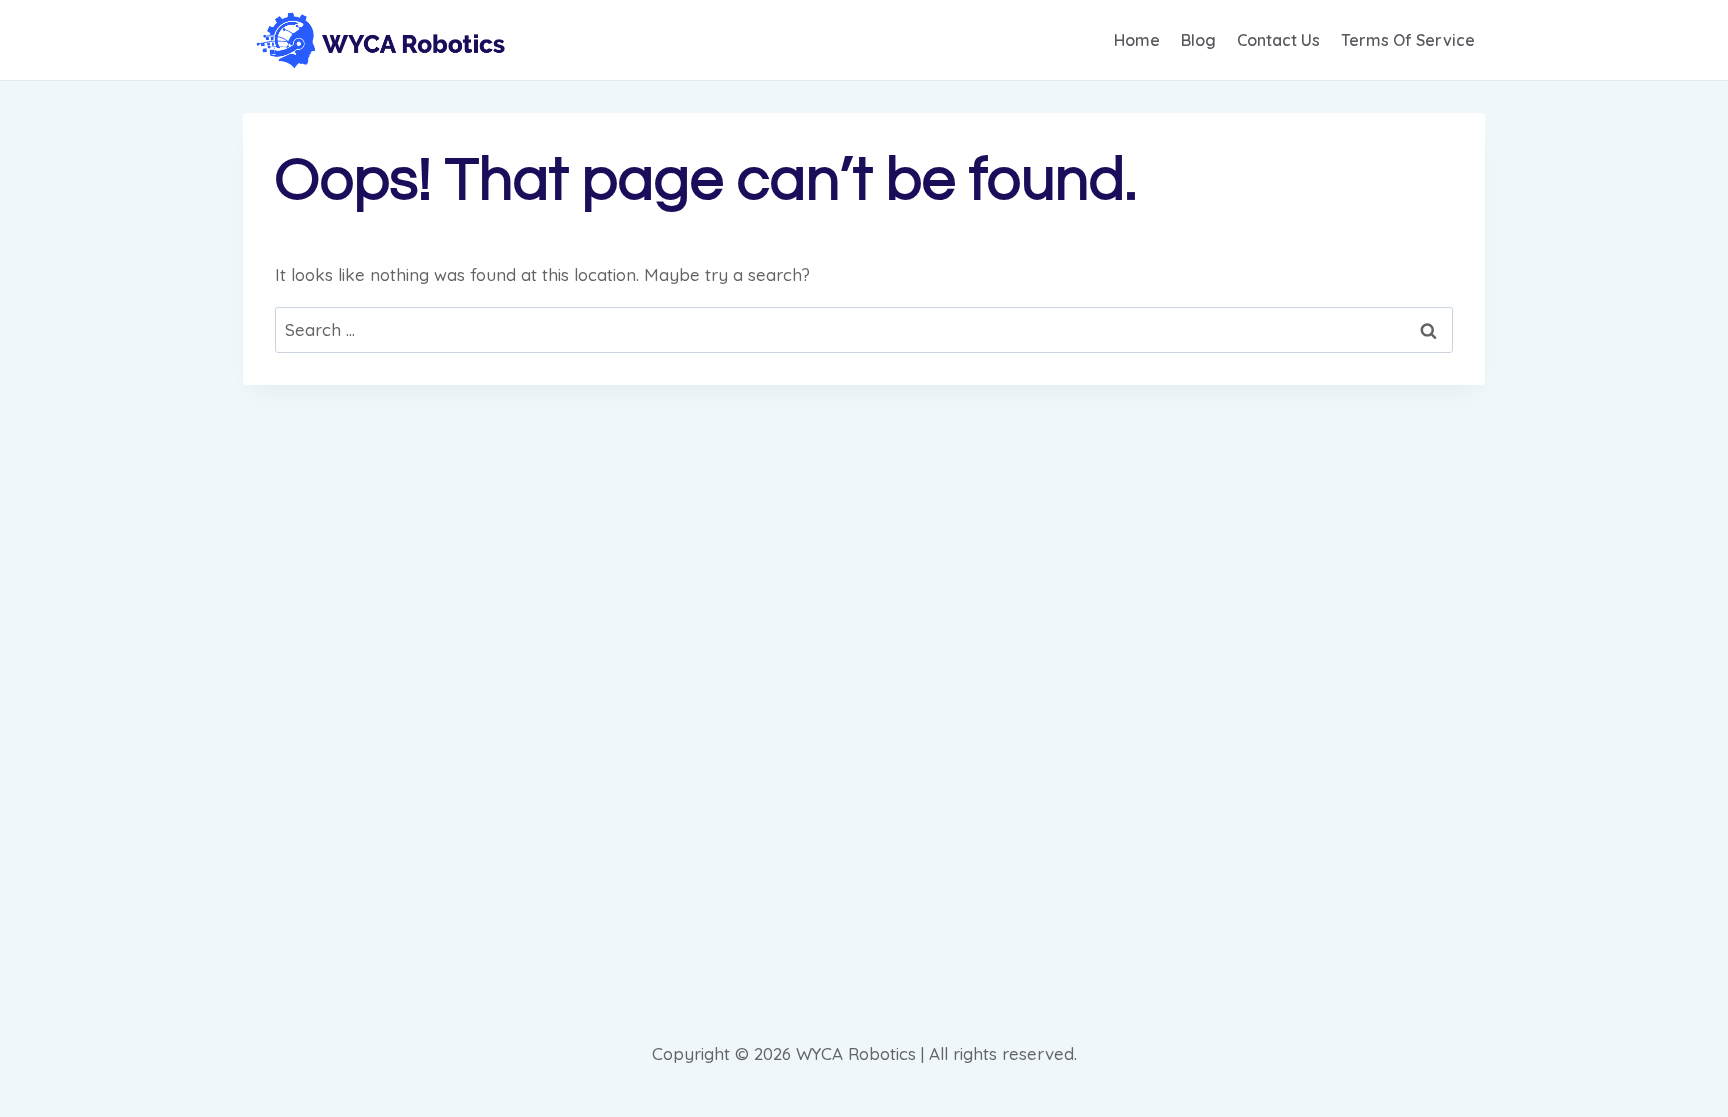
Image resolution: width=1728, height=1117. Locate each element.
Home (1137, 40)
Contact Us (1278, 40)
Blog (1198, 40)
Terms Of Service (1408, 40)
